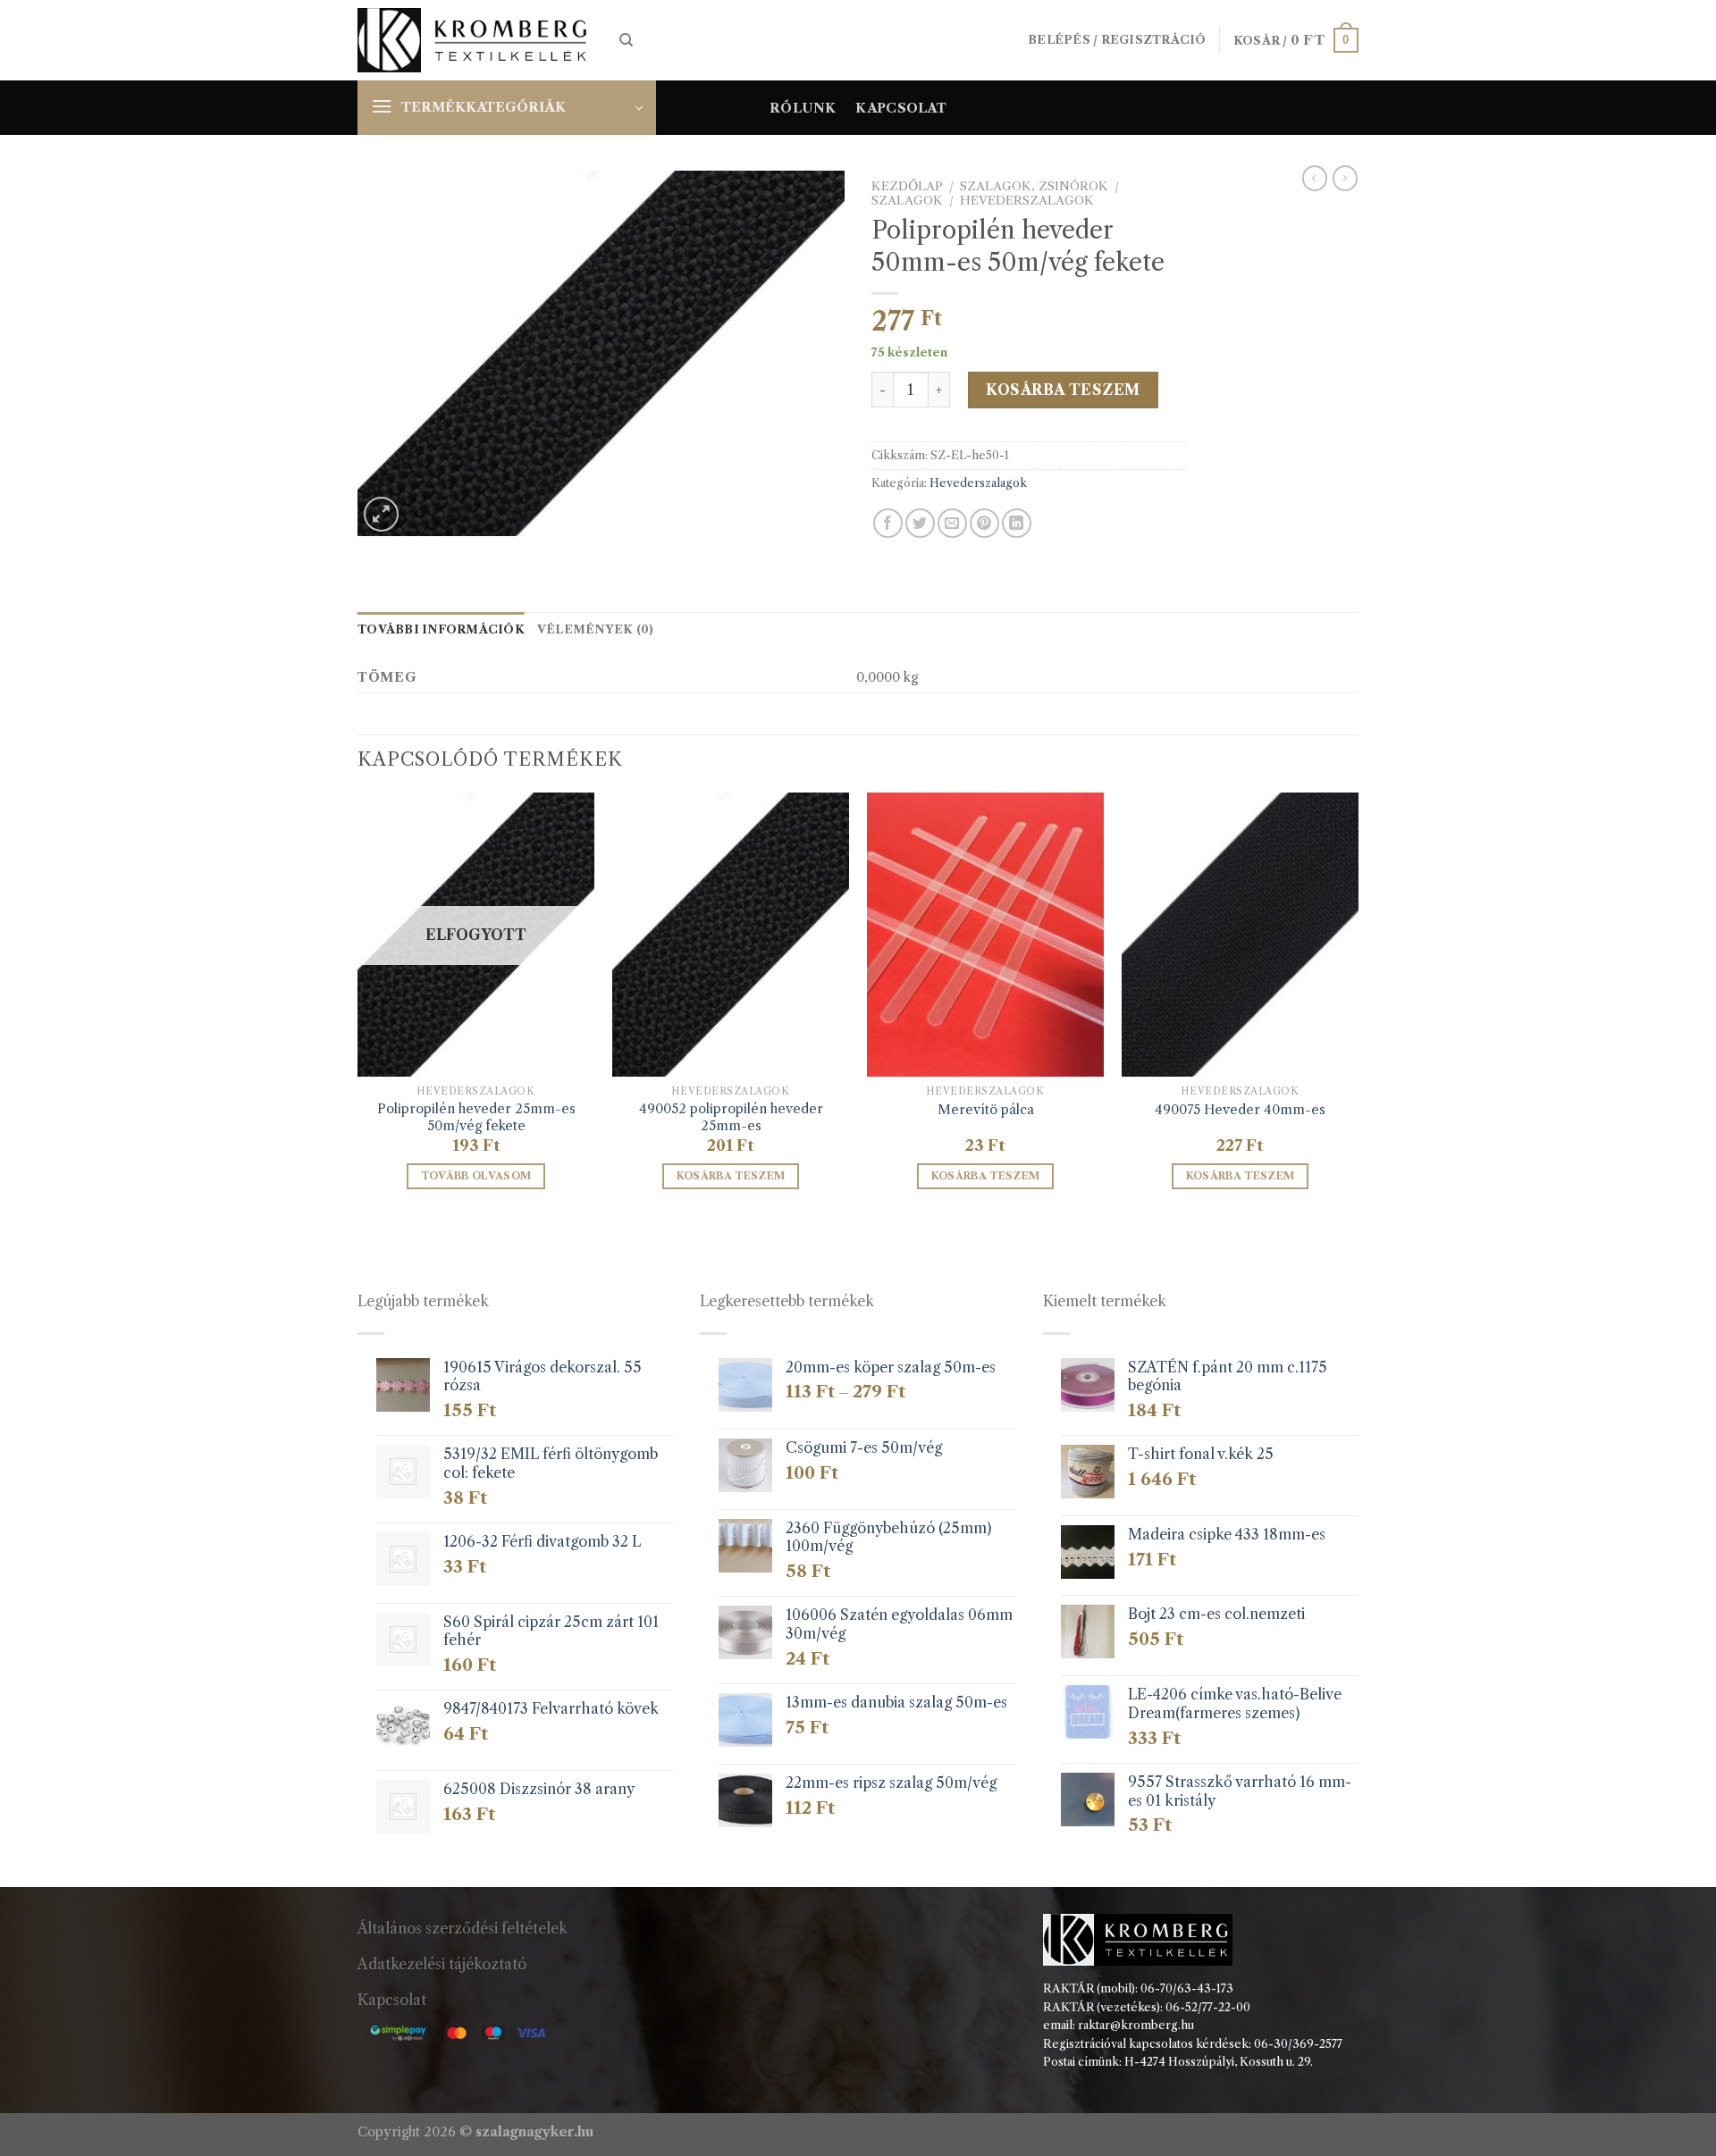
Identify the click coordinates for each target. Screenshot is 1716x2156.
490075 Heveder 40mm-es (1240, 1110)
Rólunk (803, 108)
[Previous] (358, 1007)
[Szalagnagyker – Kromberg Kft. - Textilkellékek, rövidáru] (475, 41)
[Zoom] (381, 514)
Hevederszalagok (1027, 201)
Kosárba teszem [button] (731, 1176)
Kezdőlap (907, 186)
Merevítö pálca (986, 1110)
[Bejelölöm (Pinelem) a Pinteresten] (984, 523)
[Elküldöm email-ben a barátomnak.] (952, 523)
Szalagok (907, 201)
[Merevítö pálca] (985, 935)
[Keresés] (626, 40)
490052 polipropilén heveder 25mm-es (731, 1117)
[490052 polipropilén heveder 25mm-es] (731, 935)
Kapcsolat (901, 108)
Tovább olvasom (476, 1176)
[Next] (1358, 1007)
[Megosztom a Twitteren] (920, 523)
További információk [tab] (441, 629)
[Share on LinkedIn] (1017, 523)
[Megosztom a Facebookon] (888, 523)
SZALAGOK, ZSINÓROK (1034, 186)
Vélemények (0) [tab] (596, 629)
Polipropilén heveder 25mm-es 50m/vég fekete (476, 1117)
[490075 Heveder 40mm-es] (1240, 935)
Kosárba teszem (1063, 390)
